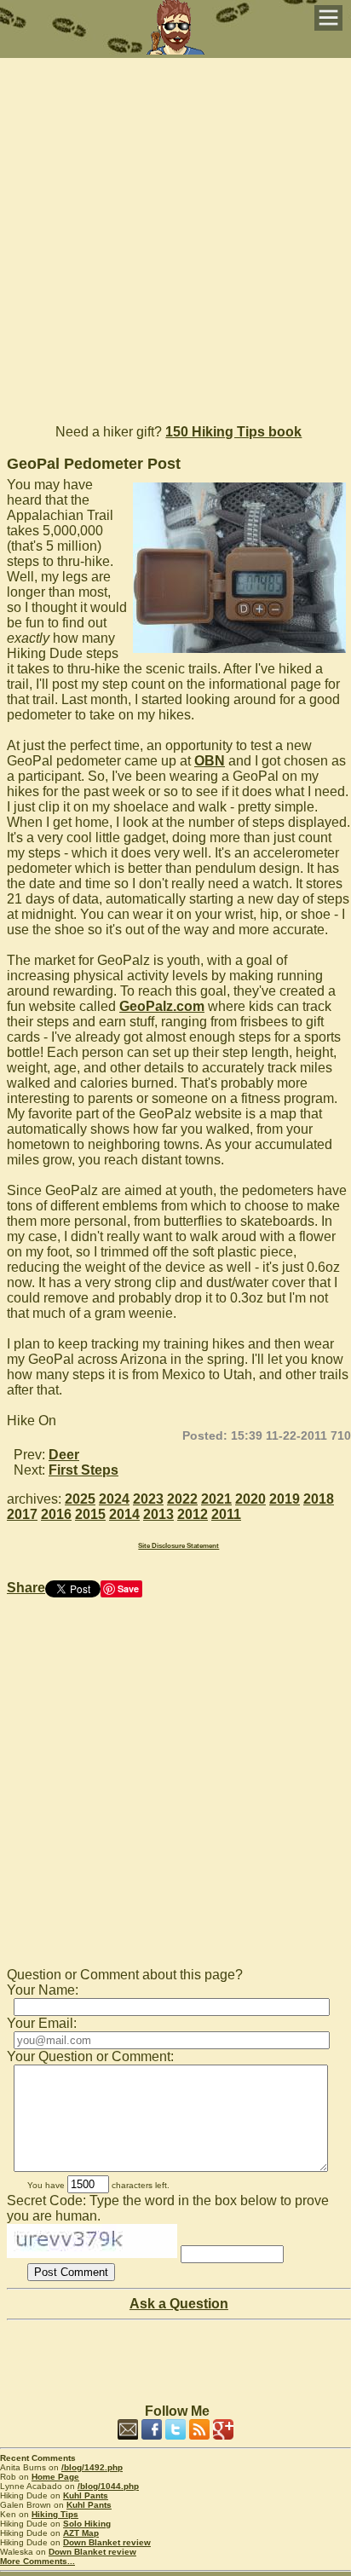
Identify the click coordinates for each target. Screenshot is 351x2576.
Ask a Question (179, 2304)
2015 (90, 1514)
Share (26, 1588)
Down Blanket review (107, 2542)
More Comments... (37, 2561)
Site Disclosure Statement (178, 1546)
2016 (56, 1514)
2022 (182, 1499)
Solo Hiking (87, 2524)
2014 (124, 1514)
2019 (285, 1499)
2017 (22, 1514)
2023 (148, 1499)
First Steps (83, 1470)
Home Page (55, 2477)
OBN (210, 761)
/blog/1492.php (92, 2467)
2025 (80, 1499)
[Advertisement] (175, 234)
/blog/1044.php (108, 2486)
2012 (193, 1514)
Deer (64, 1455)
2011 (226, 1514)
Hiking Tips (55, 2514)
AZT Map (81, 2533)
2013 (158, 1514)
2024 (114, 1499)
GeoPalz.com (162, 1006)
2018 (319, 1499)
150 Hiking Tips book (233, 432)
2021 (216, 1499)
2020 (250, 1499)
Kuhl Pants (86, 2495)
